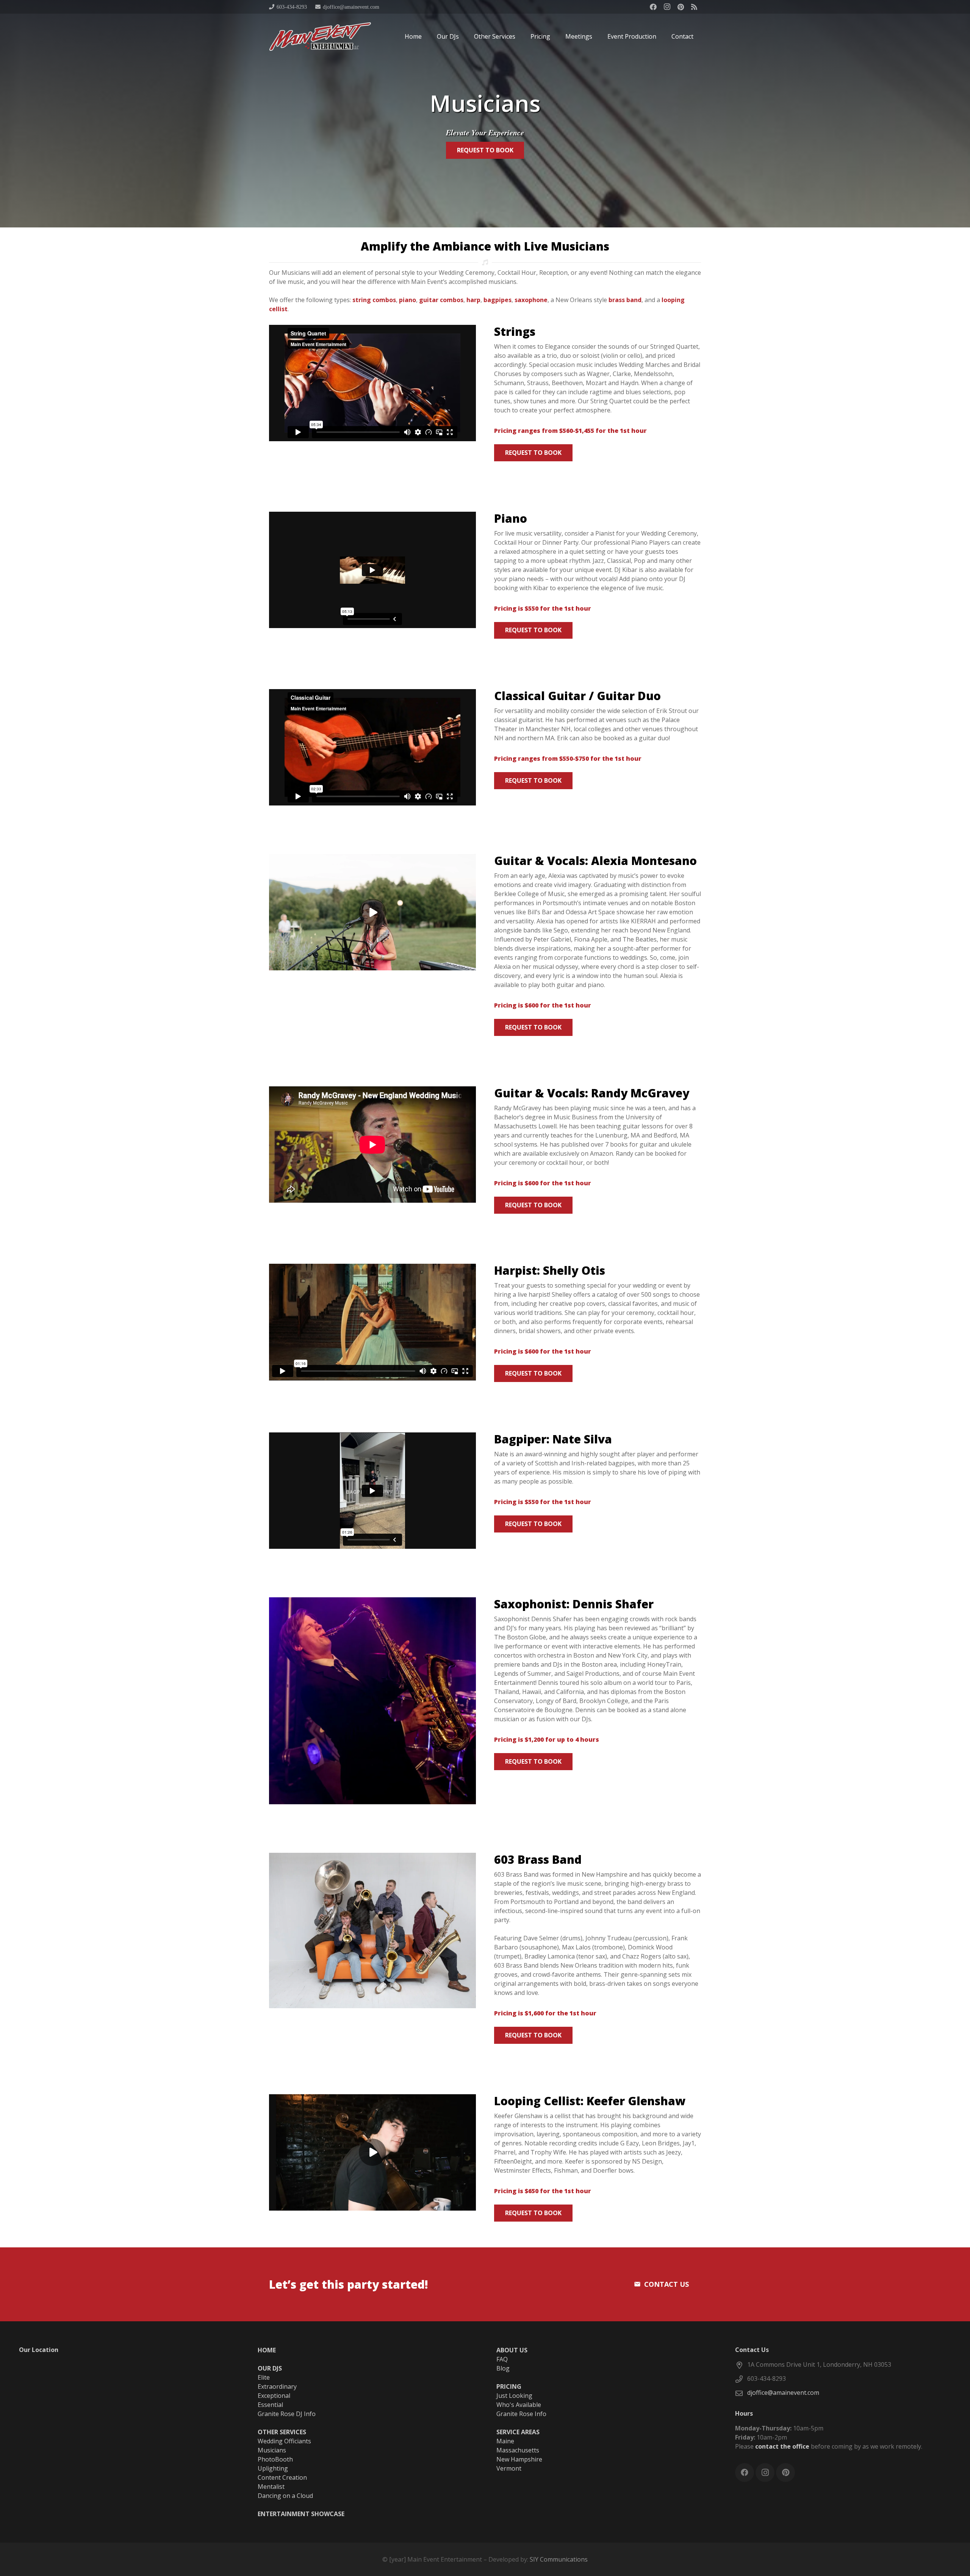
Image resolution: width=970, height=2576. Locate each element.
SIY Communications (559, 2559)
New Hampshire (519, 2459)
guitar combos (441, 300)
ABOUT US (512, 2350)
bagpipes (498, 300)
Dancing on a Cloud (285, 2496)
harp (473, 300)
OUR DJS (270, 2368)
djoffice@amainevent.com (783, 2393)
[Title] (694, 7)
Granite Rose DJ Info (287, 2414)
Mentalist (271, 2487)
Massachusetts (518, 2450)
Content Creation (282, 2477)
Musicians (272, 2450)
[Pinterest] (681, 7)
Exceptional (274, 2396)
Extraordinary (277, 2386)
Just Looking (514, 2396)
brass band (625, 300)
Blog (503, 2368)
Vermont (509, 2468)
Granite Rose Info (521, 2414)
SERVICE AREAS (518, 2432)
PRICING (509, 2386)
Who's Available (519, 2405)
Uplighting (273, 2468)
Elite (264, 2377)
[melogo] (320, 37)
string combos (374, 300)
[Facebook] (653, 7)
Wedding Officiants (284, 2441)
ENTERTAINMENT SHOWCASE (301, 2514)
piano (408, 300)
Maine (505, 2441)
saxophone (531, 300)
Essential (270, 2405)
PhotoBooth (275, 2459)
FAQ (502, 2359)
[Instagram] (667, 7)
